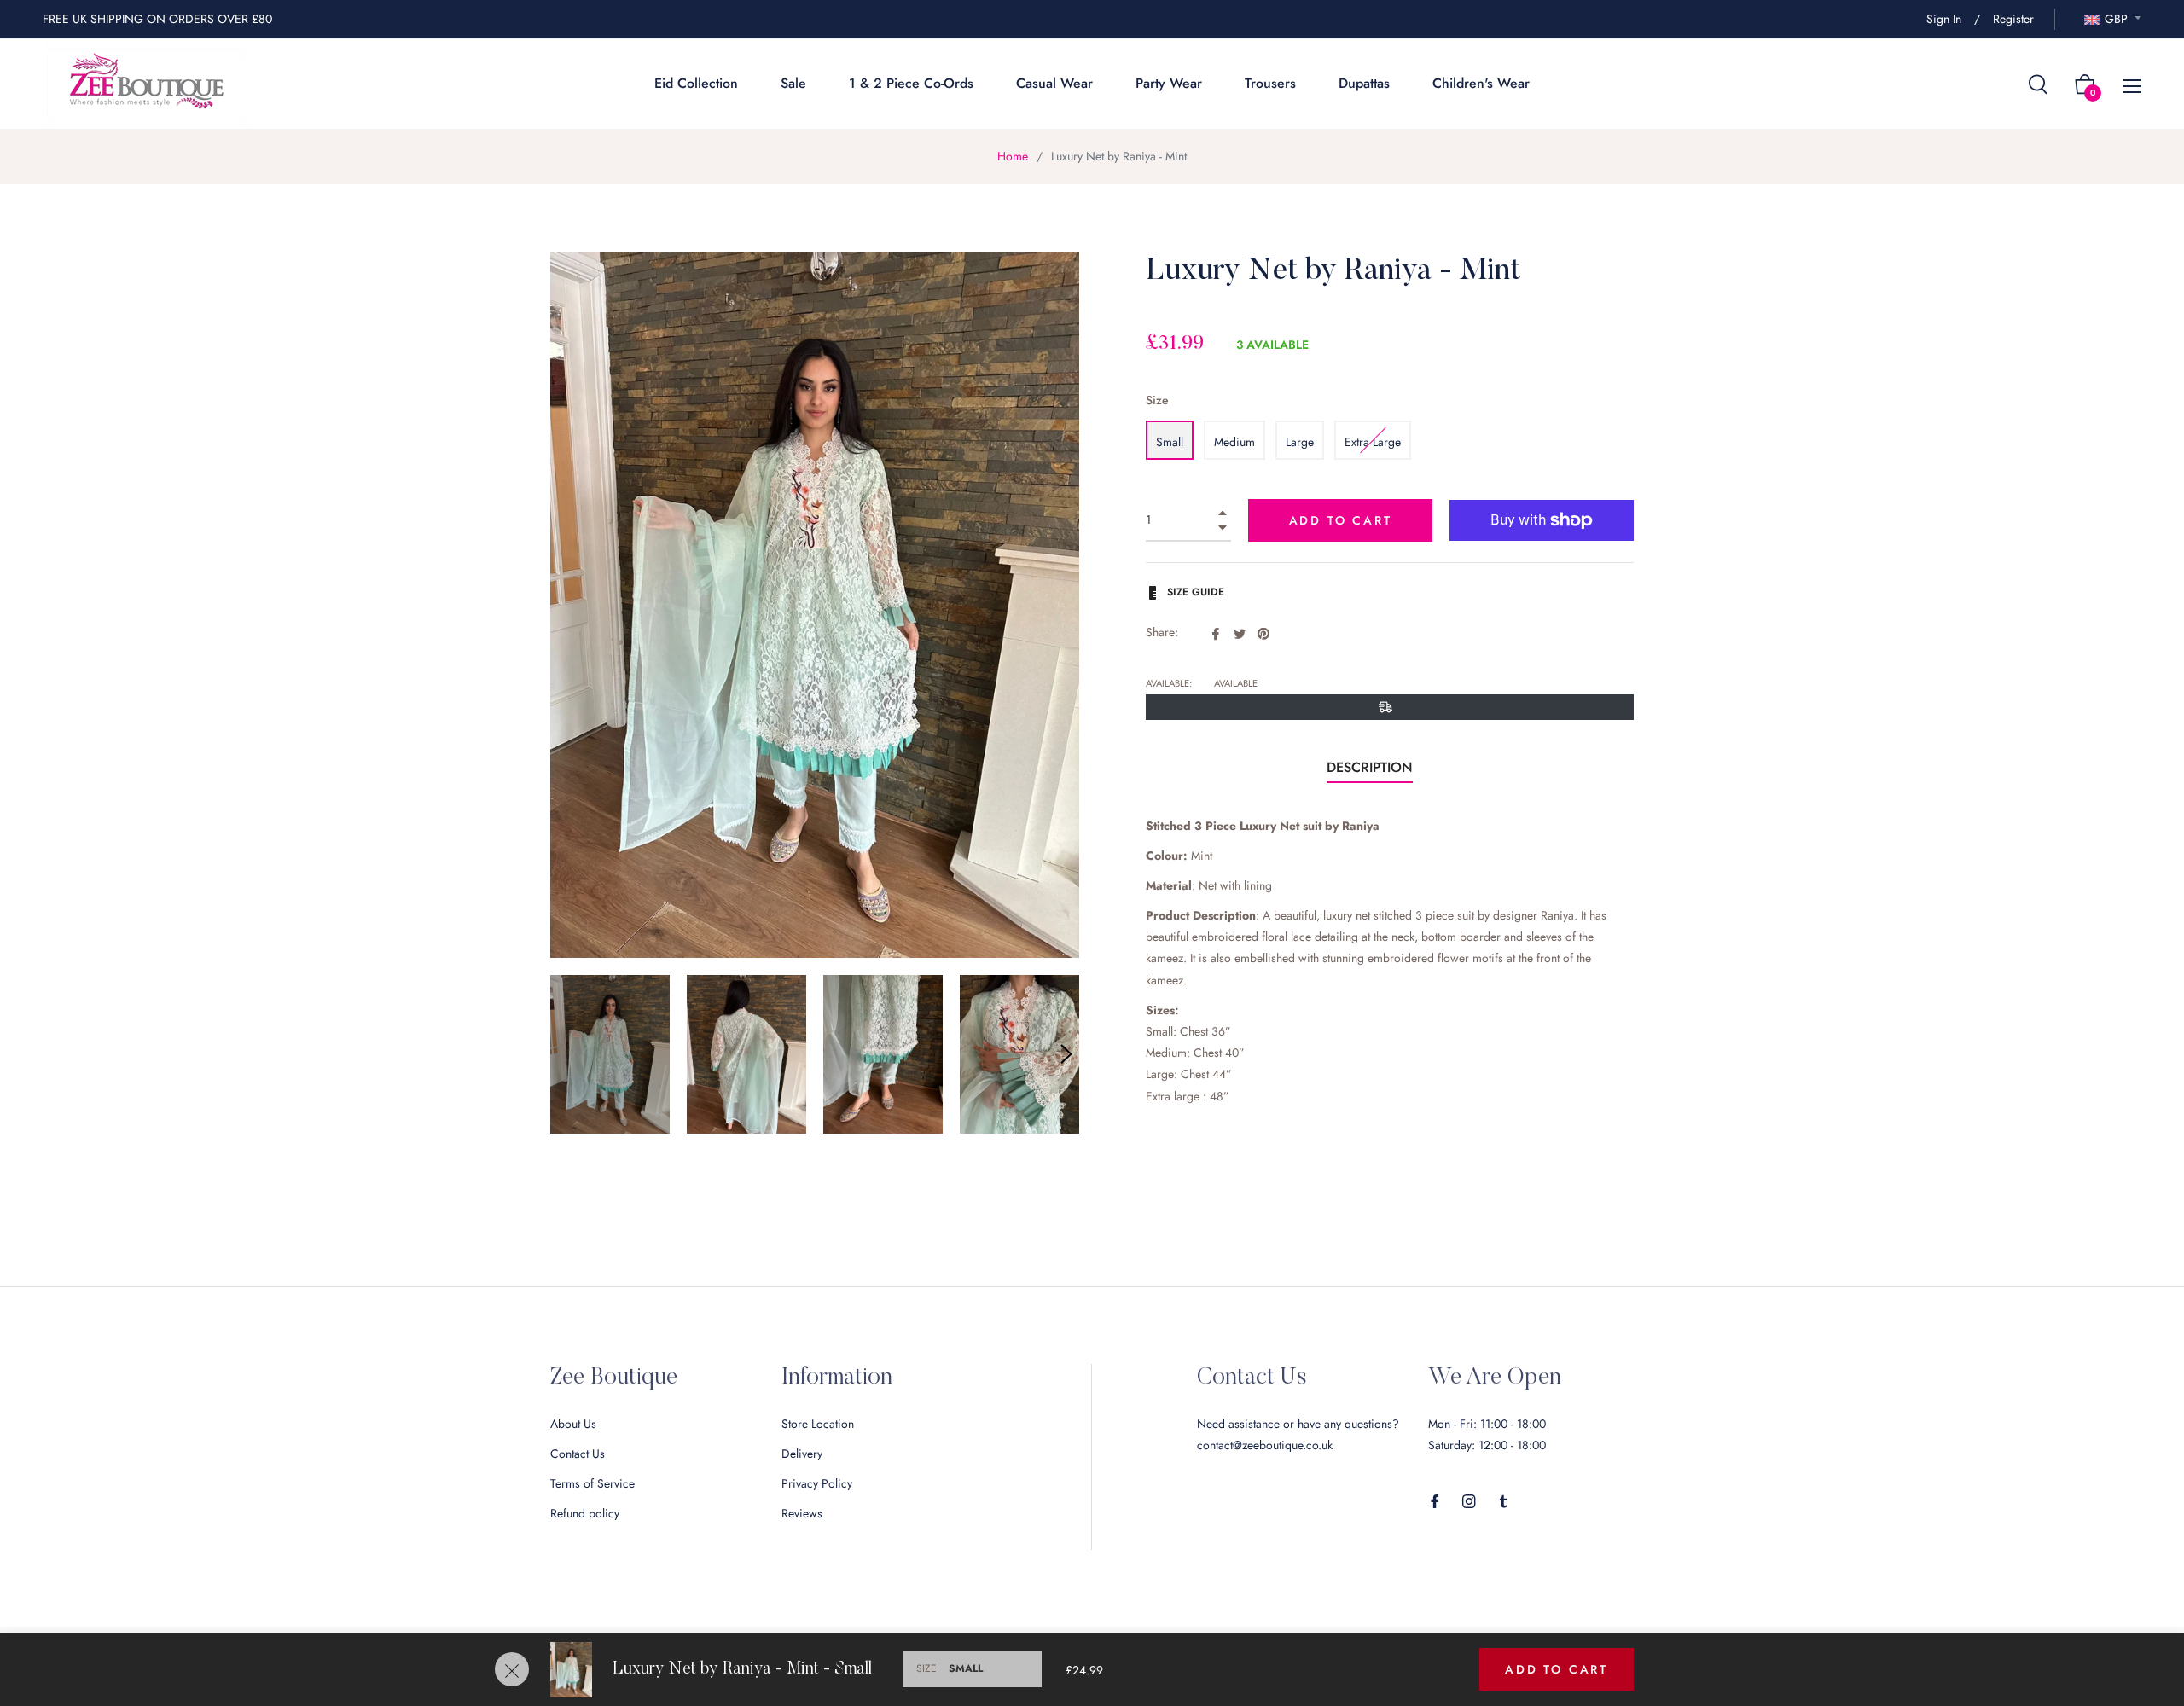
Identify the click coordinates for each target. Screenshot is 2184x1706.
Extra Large (1373, 442)
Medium (1234, 442)
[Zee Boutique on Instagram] (1469, 1500)
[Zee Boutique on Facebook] (1435, 1500)
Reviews (802, 1513)
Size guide (1194, 592)
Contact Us (578, 1454)
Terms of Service (592, 1483)
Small (1170, 442)
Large (1300, 442)
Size (1157, 400)
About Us (573, 1424)
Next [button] (1066, 1054)
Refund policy (585, 1513)
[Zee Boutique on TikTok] (1503, 1500)
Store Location (818, 1424)
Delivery (802, 1454)
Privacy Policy (817, 1483)
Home (1013, 156)
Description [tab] (1370, 767)
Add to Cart (1557, 1669)
